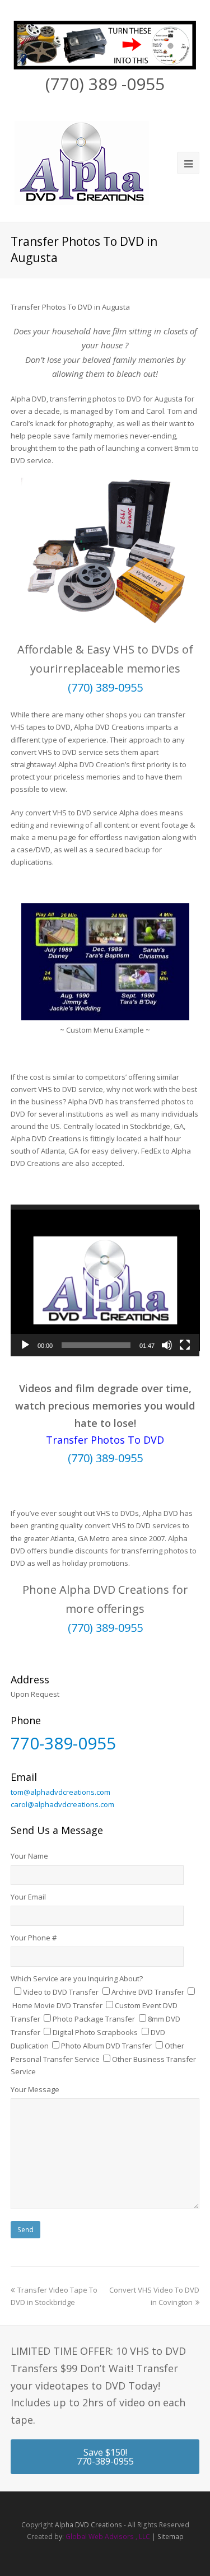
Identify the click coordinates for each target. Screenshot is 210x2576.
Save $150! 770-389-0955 (105, 2457)
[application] (105, 1281)
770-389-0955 (63, 1743)
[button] (105, 1280)
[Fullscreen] (185, 1345)
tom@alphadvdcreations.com (60, 1792)
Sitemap (171, 2537)
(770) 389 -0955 (105, 84)
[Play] (25, 1345)
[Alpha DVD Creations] (81, 161)
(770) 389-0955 (105, 687)
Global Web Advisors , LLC (108, 2537)
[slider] (96, 1345)
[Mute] (167, 1345)
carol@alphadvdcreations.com (62, 1804)
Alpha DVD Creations (88, 2525)
